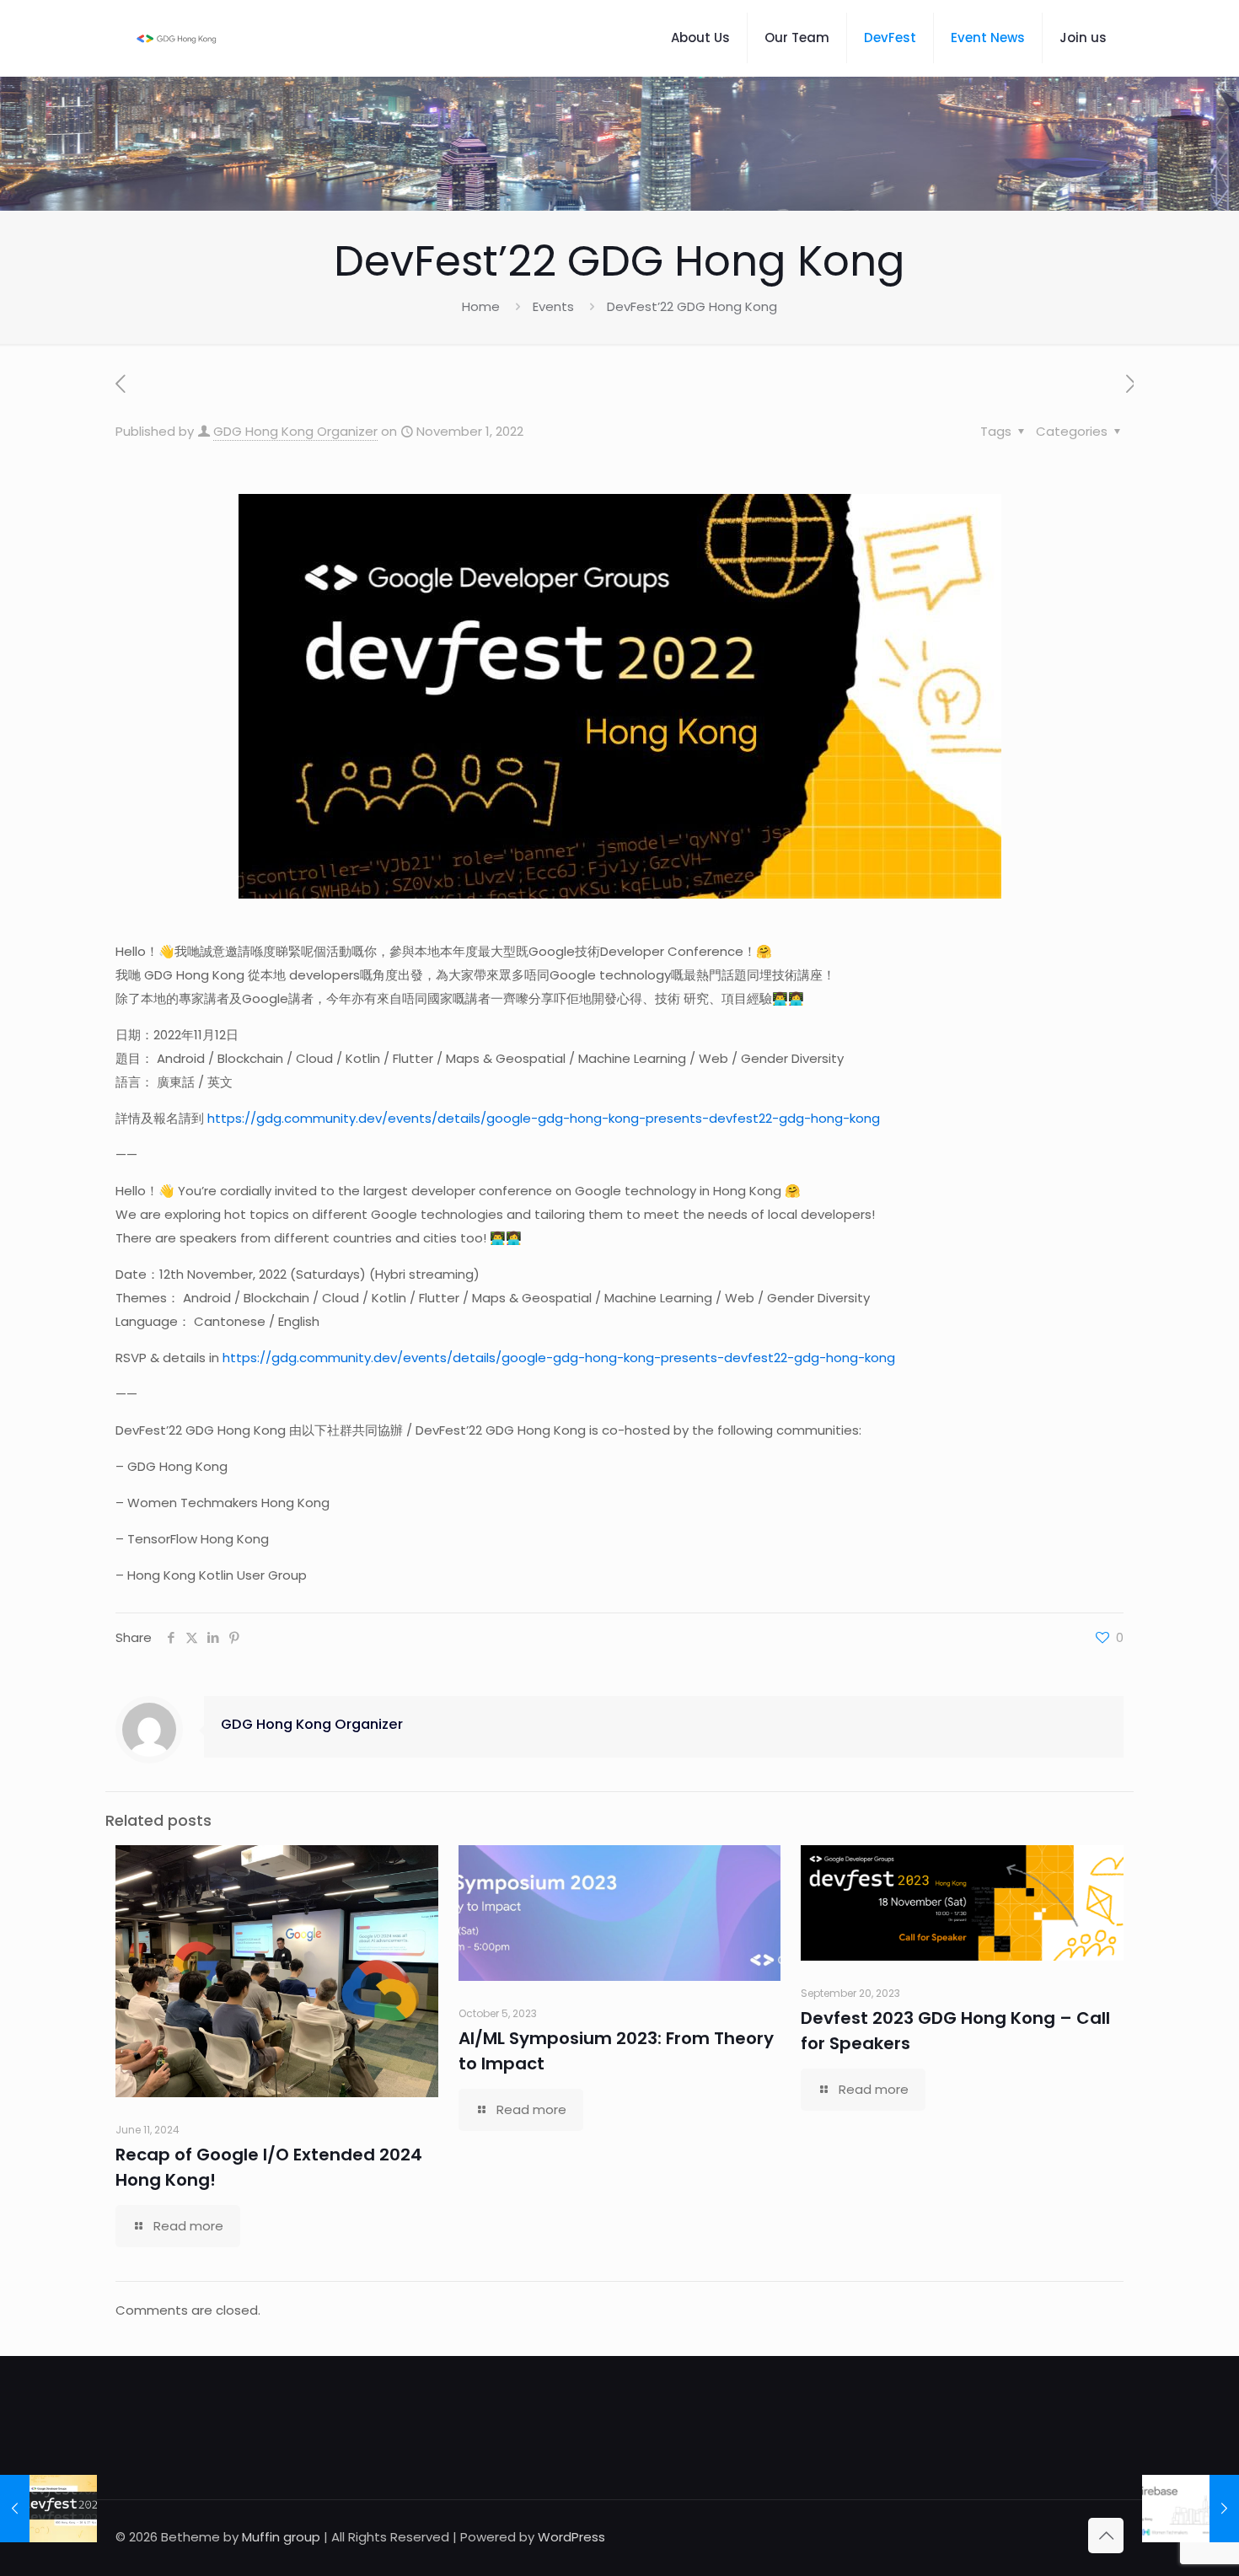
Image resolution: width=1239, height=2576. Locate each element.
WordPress (571, 2537)
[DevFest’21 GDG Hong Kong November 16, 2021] (48, 2509)
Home (481, 306)
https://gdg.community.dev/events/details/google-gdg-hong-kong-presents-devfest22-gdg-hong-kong (544, 1118)
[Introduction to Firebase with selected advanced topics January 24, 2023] (1191, 2509)
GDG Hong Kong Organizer (295, 431)
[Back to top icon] (1106, 2536)
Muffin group (281, 2537)
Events (553, 306)
